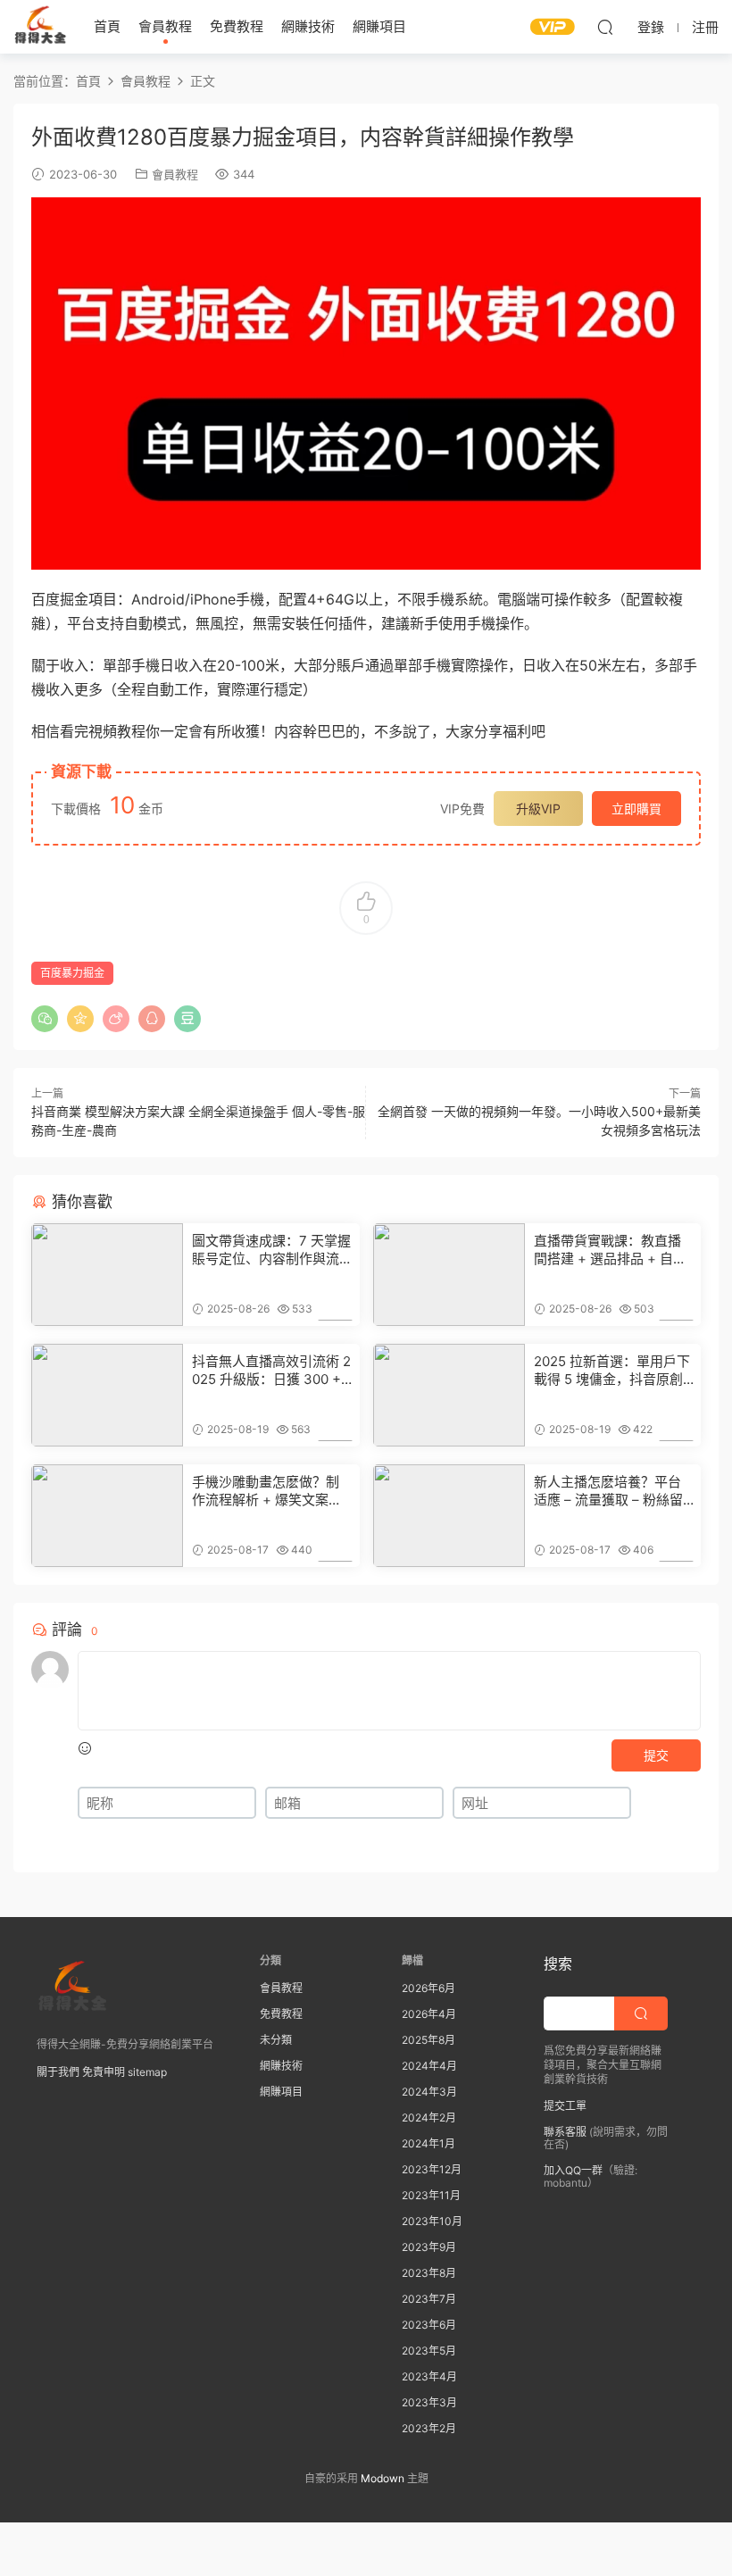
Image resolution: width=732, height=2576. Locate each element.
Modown (383, 2478)
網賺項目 (379, 26)
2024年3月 (429, 2092)
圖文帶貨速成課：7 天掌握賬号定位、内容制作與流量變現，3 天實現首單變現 (272, 1250)
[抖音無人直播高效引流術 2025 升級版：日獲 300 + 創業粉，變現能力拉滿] (107, 1395)
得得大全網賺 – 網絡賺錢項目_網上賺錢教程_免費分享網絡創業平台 (40, 27)
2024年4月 (429, 2066)
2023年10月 (432, 2221)
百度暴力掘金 (72, 973)
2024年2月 (429, 2117)
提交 (656, 1755)
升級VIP (538, 809)
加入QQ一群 (573, 2170)
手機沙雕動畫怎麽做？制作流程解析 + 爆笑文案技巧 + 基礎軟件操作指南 (267, 1491)
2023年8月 (429, 2273)
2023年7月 (429, 2299)
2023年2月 (429, 2428)
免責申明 (104, 2072)
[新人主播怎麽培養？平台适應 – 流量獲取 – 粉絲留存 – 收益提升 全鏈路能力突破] (449, 1516)
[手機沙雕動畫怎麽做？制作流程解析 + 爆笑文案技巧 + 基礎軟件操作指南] (107, 1516)
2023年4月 (429, 2376)
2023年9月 (429, 2247)
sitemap (147, 2072)
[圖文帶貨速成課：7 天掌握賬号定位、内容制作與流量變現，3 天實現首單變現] (107, 1275)
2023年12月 (432, 2169)
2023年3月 (429, 2402)
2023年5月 (429, 2351)
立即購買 (636, 809)
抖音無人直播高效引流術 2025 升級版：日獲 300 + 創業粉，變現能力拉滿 (271, 1371)
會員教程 (165, 26)
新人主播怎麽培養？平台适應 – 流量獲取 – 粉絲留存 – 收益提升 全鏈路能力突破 (610, 1491)
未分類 (276, 2040)
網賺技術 (308, 26)
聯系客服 (565, 2132)
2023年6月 (429, 2325)
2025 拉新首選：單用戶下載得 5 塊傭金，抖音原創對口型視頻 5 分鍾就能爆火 (612, 1371)
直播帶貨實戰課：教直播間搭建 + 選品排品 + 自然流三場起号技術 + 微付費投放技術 (610, 1250)
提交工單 (565, 2106)
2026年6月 (428, 1988)
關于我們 (58, 2072)
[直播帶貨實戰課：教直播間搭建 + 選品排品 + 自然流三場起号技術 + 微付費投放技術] (449, 1275)
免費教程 (237, 26)
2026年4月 (429, 2014)
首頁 (107, 26)
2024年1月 (428, 2143)
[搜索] (605, 27)
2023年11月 (431, 2195)
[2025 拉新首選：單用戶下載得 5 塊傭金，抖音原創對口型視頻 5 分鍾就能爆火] (449, 1395)
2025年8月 (428, 2040)
